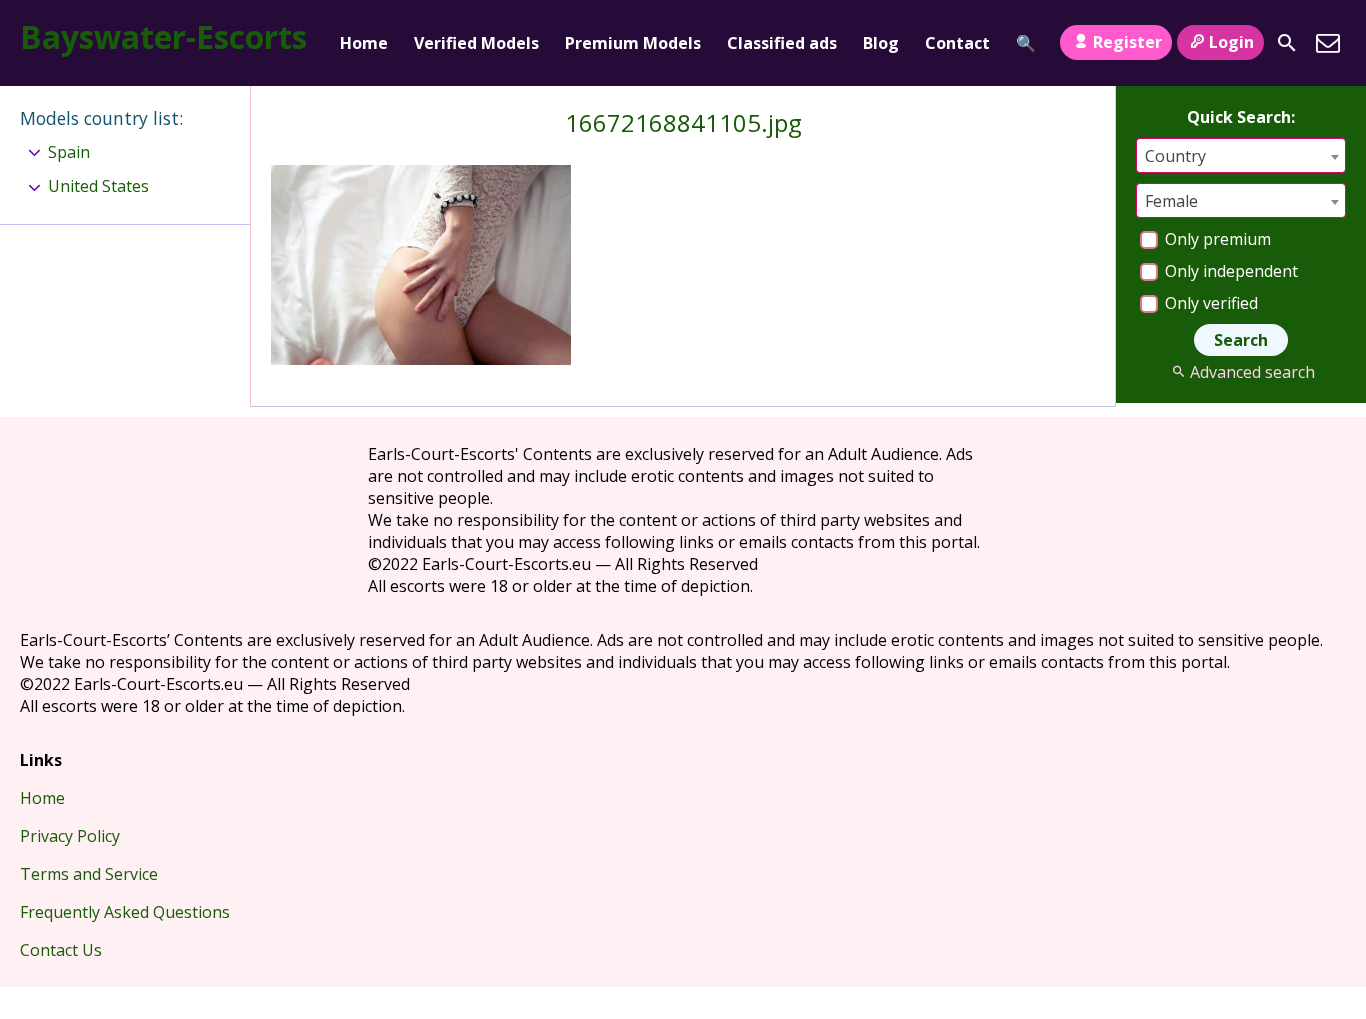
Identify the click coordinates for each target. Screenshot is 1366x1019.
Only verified (1209, 303)
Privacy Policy (70, 836)
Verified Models (476, 43)
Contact (957, 43)
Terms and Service (89, 874)
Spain (69, 152)
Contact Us (61, 950)
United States (98, 186)
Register (1127, 42)
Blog (881, 43)
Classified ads (782, 43)
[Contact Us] (1328, 43)
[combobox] (1241, 155)
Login (1231, 42)
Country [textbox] (1175, 156)
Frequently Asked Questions (125, 912)
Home (364, 43)
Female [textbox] (1171, 201)
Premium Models (633, 43)
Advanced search (1252, 372)
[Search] (1287, 43)
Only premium (1216, 239)
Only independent (1229, 271)
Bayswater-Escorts (163, 36)
